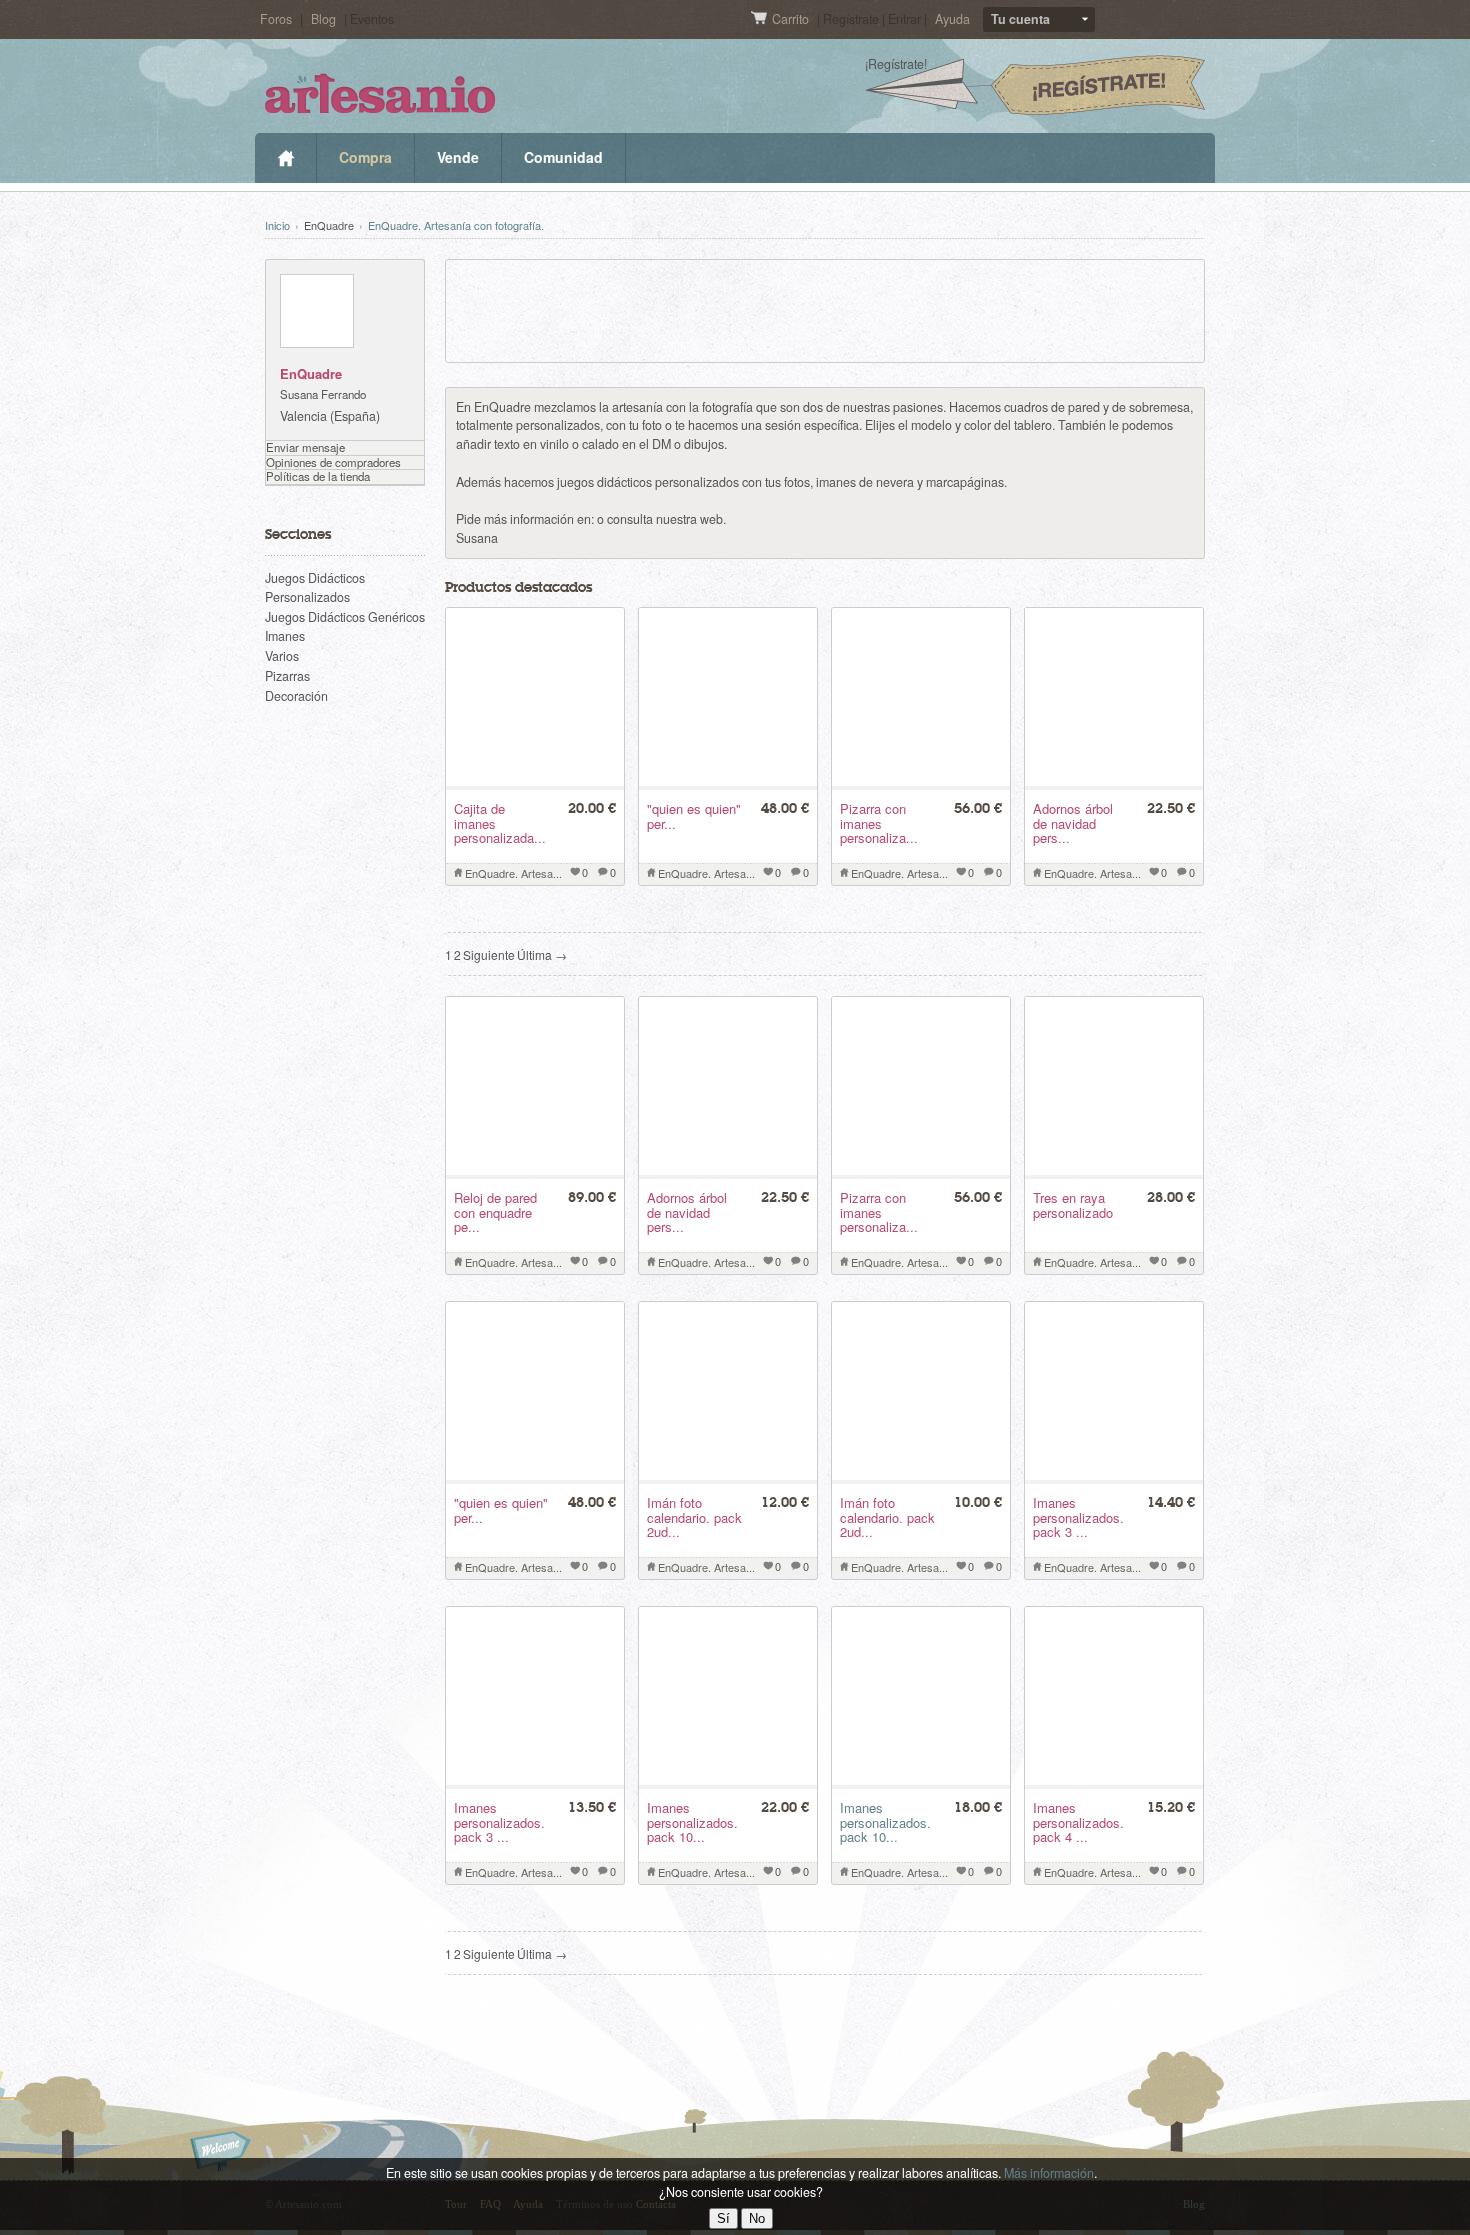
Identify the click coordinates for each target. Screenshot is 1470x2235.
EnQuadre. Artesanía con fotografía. (456, 225)
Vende (458, 157)
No (757, 2218)
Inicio (285, 158)
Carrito (792, 19)
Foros (276, 19)
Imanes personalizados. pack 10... (885, 1822)
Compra (365, 157)
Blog (323, 19)
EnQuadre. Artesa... (513, 873)
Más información (1049, 2173)
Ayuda (952, 19)
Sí (723, 2218)
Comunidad (563, 157)
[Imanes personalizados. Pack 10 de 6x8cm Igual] (921, 1780)
